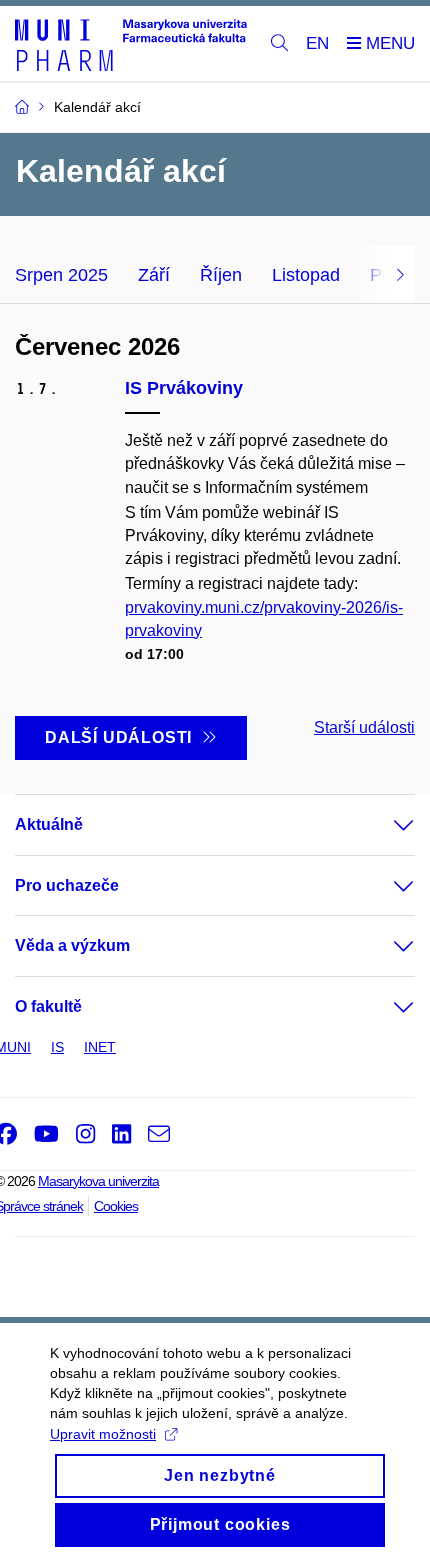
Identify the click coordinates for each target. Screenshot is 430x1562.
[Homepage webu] (131, 44)
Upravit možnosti (103, 1434)
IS (57, 1047)
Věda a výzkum (72, 945)
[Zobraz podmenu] (384, 825)
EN (317, 43)
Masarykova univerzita (98, 1181)
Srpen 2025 (61, 275)
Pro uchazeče (67, 885)
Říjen (221, 275)
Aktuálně (49, 824)
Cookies (116, 1206)
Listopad (306, 275)
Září (154, 275)
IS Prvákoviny (184, 388)
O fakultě (48, 1006)
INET (100, 1047)
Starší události (364, 727)
